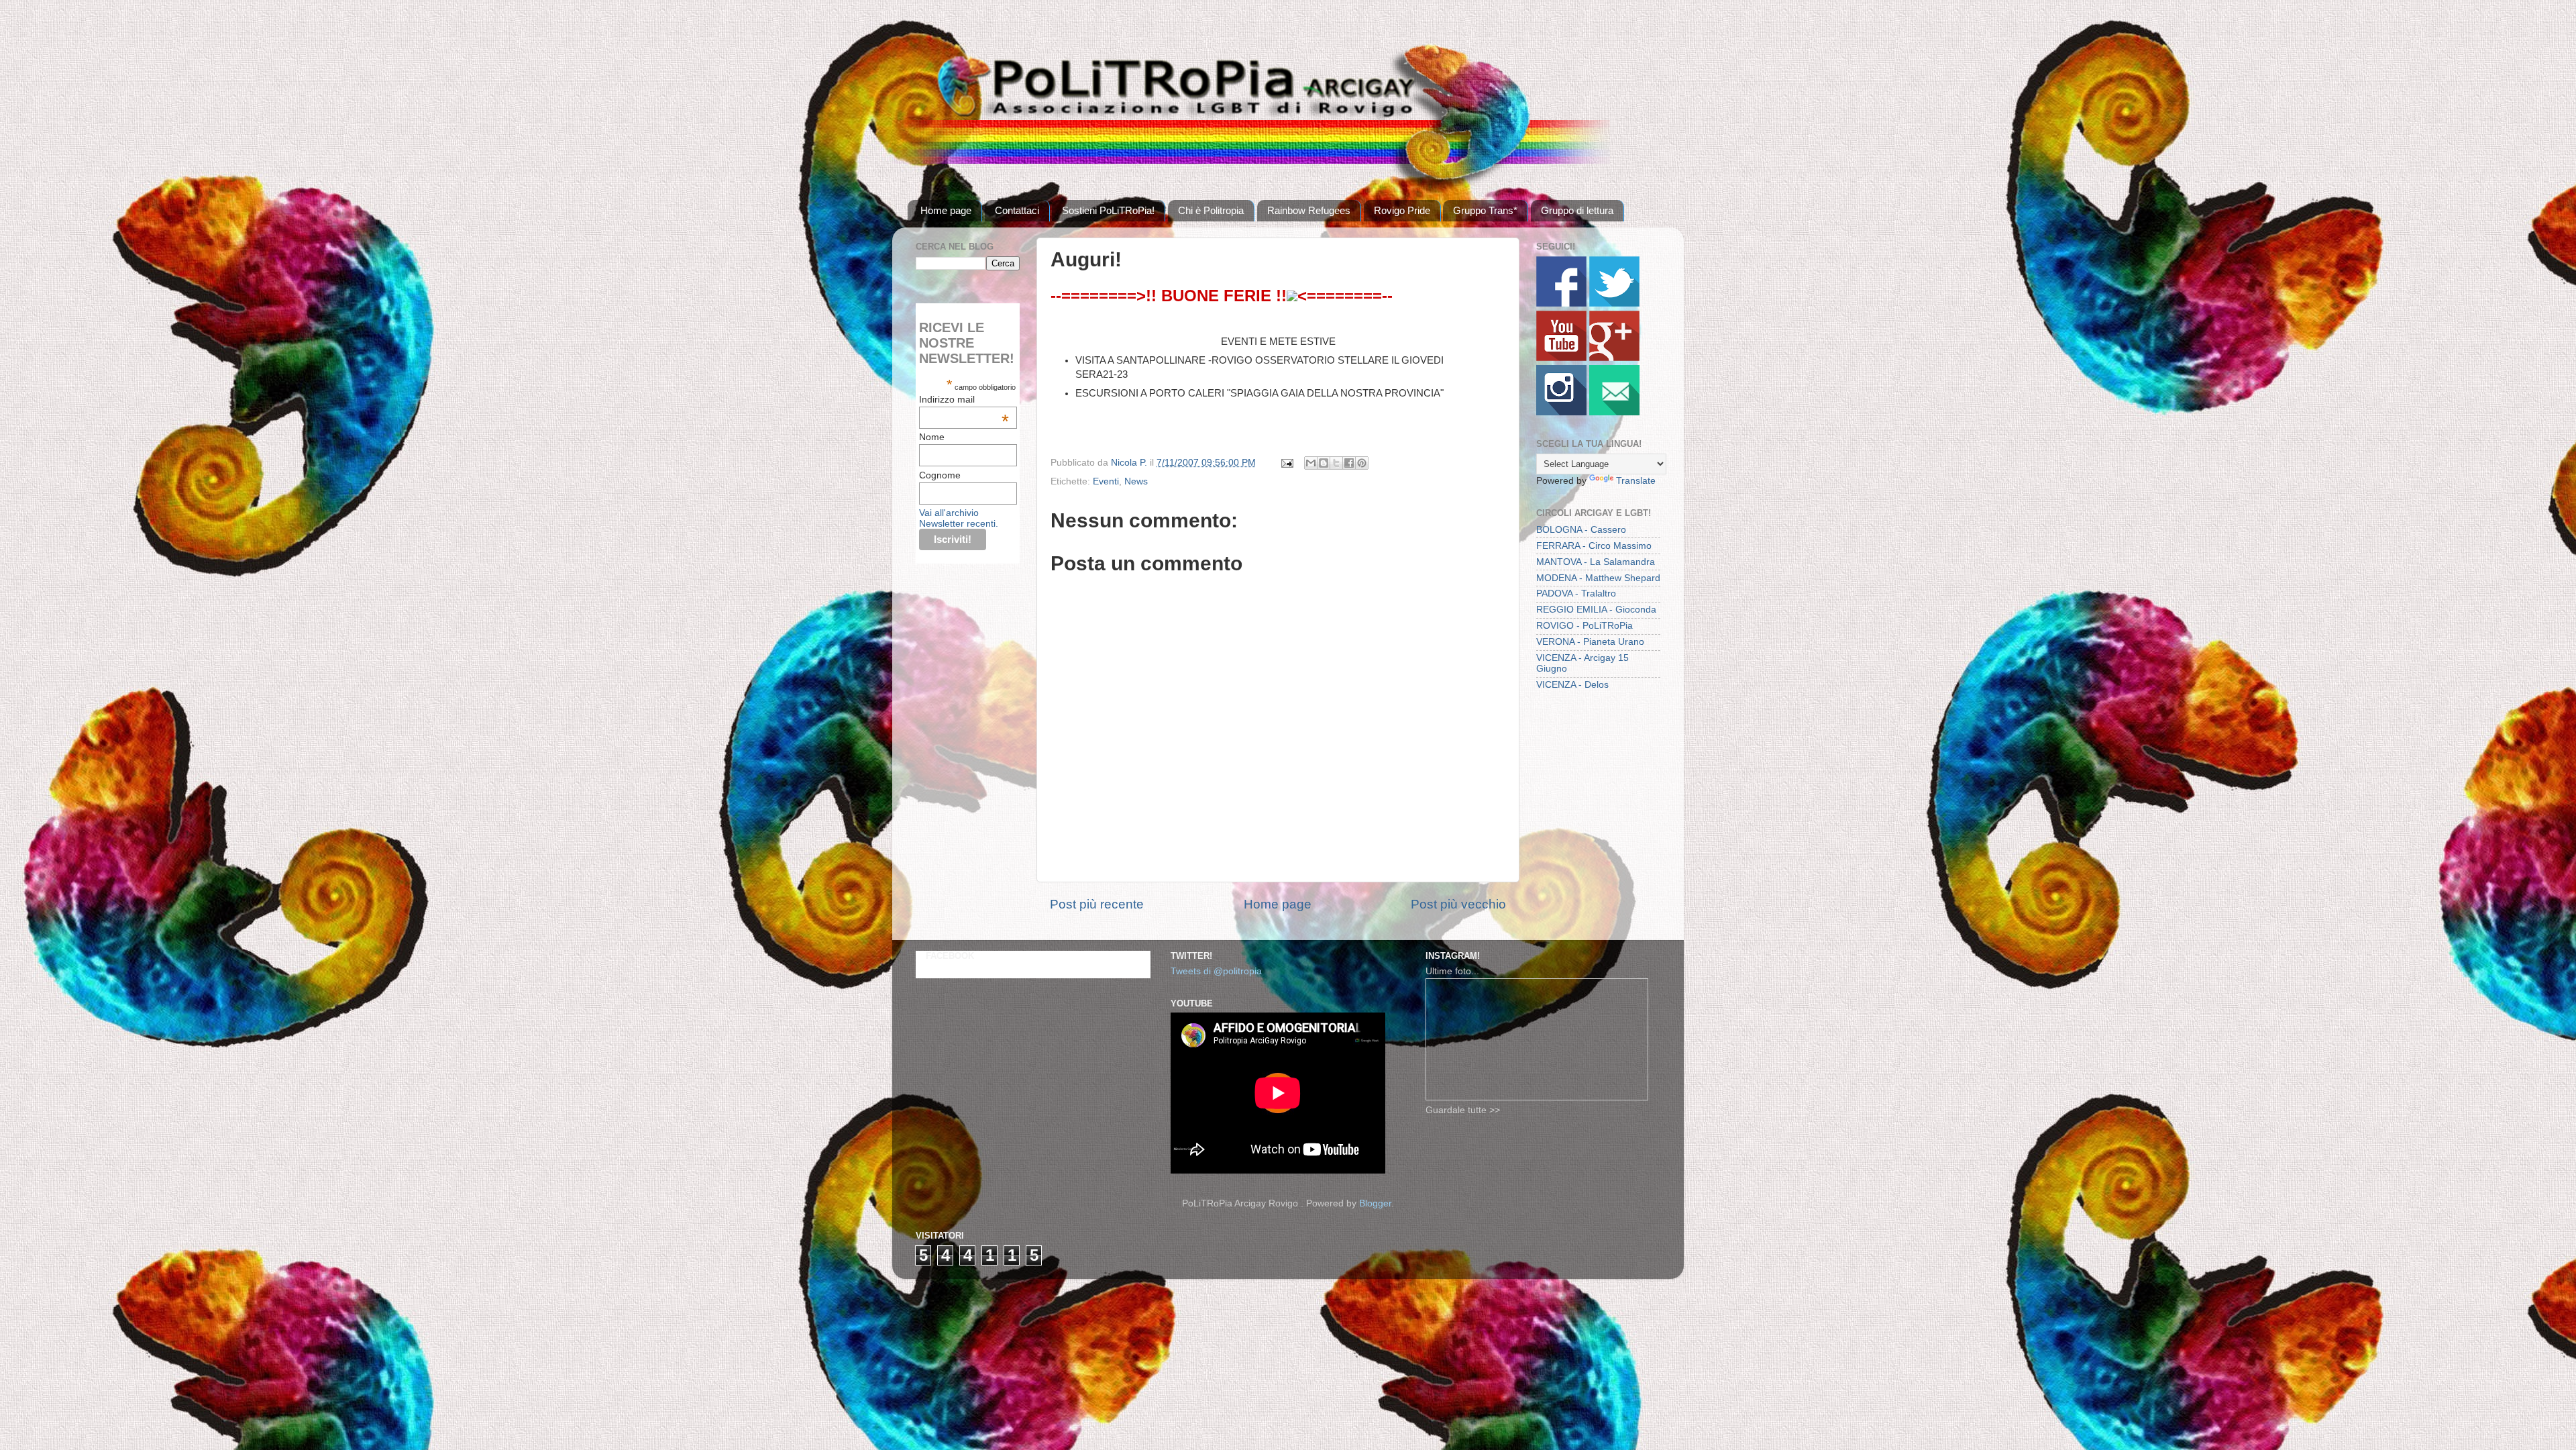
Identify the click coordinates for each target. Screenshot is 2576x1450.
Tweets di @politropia (1216, 971)
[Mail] (1614, 412)
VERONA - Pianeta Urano (1590, 642)
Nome (932, 437)
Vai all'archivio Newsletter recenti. (959, 518)
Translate (1636, 481)
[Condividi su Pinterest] (1362, 463)
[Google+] (1614, 358)
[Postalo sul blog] (1324, 463)
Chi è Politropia (1211, 210)
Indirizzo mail (964, 399)
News (1136, 481)
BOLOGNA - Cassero (1581, 530)
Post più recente (1097, 904)
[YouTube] (1561, 358)
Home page (946, 210)
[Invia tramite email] (1311, 463)
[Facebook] (1561, 304)
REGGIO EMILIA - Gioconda (1596, 610)
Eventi (1106, 481)
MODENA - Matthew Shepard (1598, 578)
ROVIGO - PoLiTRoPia (1585, 626)
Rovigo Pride (1402, 210)
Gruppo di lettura (1577, 210)
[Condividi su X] (1336, 463)
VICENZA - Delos (1572, 685)
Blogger (1375, 1203)
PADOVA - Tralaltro (1576, 593)
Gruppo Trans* (1485, 210)
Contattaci (1017, 210)
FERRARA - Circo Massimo (1594, 546)
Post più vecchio (1458, 904)
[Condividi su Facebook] (1349, 463)
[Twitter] (1614, 304)
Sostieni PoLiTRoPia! (1108, 210)
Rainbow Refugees (1309, 210)
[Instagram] (1561, 412)
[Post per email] (1286, 463)
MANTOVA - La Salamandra (1596, 562)
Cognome (940, 475)
